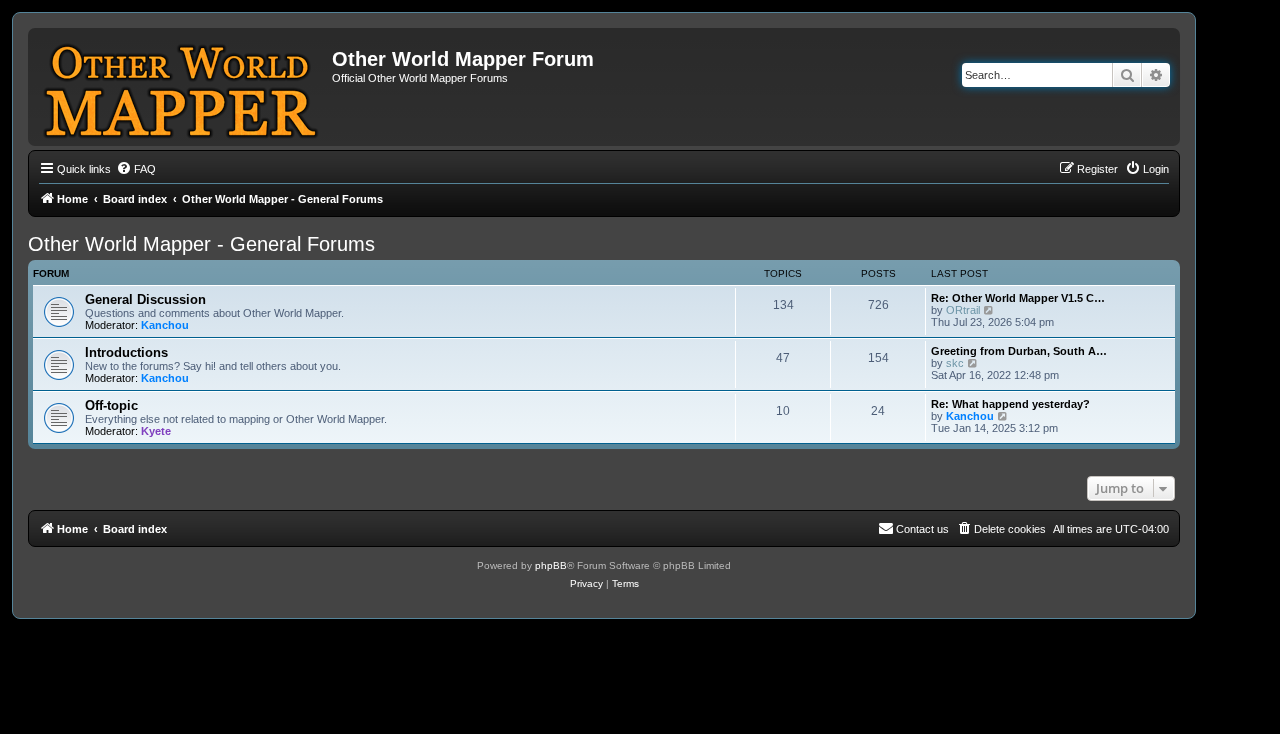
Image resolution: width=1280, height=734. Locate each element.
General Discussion (145, 299)
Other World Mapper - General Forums (201, 244)
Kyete (156, 431)
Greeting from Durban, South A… (1019, 351)
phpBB (551, 565)
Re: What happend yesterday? (1010, 404)
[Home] (182, 87)
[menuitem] (136, 169)
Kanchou (165, 325)
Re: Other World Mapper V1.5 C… (1018, 298)
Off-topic (111, 405)
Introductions (126, 352)
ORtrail (963, 310)
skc (955, 363)
